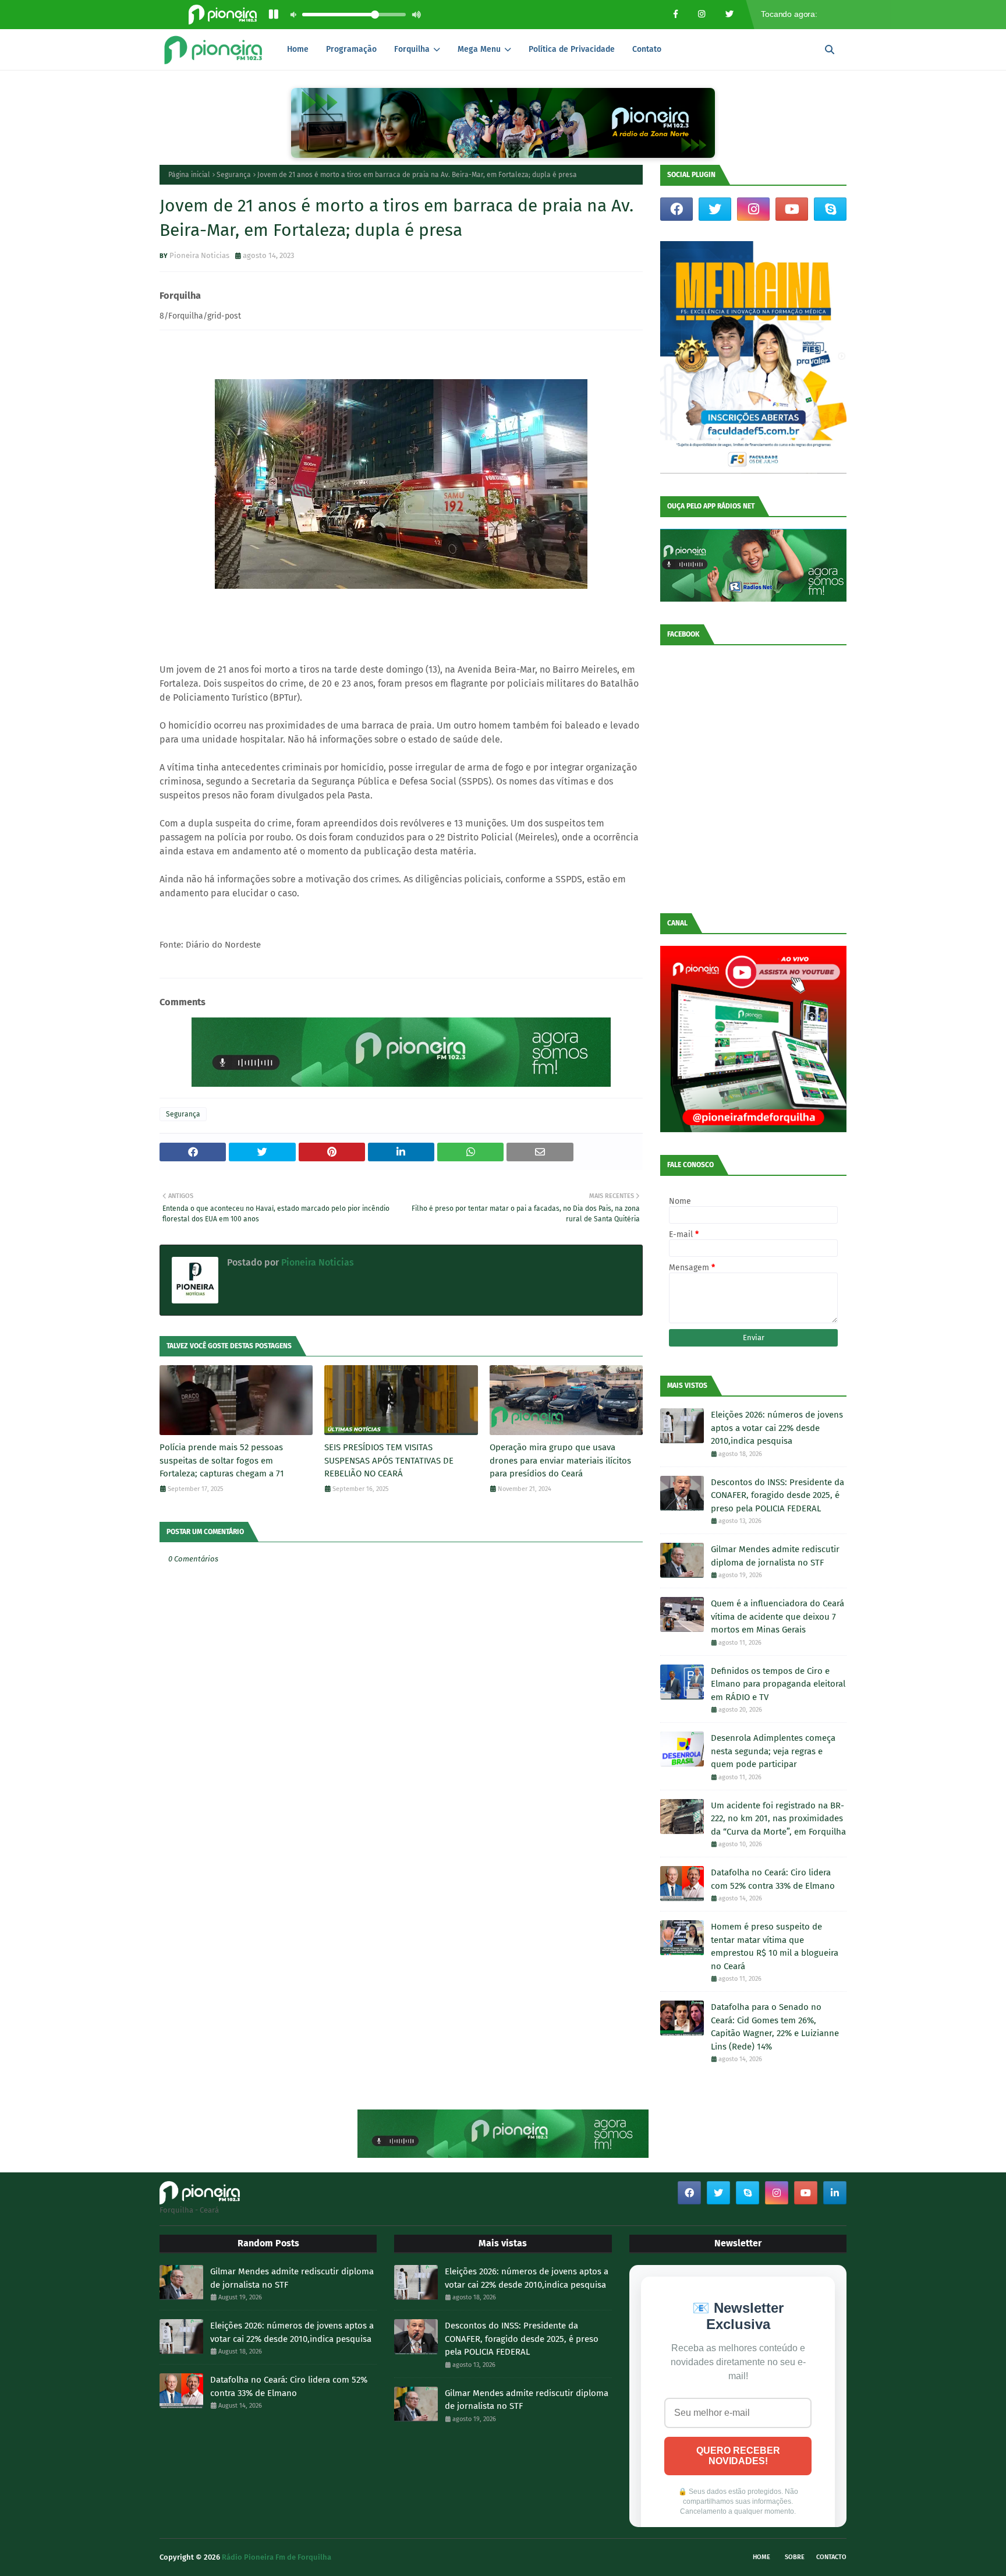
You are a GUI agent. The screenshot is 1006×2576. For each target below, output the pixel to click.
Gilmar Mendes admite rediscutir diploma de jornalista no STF (775, 1556)
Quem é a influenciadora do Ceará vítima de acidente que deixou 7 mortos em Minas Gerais (777, 1616)
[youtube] (792, 209)
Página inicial (189, 175)
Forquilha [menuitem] (412, 49)
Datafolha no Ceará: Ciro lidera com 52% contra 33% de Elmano (773, 1879)
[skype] (830, 209)
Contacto (831, 2557)
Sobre (795, 2557)
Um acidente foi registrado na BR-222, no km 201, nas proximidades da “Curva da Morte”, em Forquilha (778, 1819)
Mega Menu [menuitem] (479, 49)
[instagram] (753, 209)
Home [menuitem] (298, 49)
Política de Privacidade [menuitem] (572, 49)
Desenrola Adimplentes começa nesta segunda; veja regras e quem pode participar (773, 1751)
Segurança (234, 175)
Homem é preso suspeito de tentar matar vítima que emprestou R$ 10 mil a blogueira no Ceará (775, 1946)
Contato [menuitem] (647, 49)
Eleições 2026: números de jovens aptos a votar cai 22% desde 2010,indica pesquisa (777, 1428)
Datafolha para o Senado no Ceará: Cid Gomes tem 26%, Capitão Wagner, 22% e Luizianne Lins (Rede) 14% (775, 2027)
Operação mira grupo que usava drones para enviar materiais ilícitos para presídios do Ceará (560, 1460)
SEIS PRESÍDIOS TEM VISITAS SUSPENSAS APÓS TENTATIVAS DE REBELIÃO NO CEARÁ (389, 1460)
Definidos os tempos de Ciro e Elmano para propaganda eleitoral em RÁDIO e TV (778, 1684)
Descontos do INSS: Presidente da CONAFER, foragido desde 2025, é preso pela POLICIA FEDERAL (777, 1495)
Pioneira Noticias (199, 255)
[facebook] (676, 209)
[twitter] (715, 209)
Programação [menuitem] (351, 49)
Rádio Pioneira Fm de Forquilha (277, 2557)
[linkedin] (835, 2193)
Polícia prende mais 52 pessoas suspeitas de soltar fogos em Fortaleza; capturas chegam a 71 (222, 1460)
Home (761, 2557)
